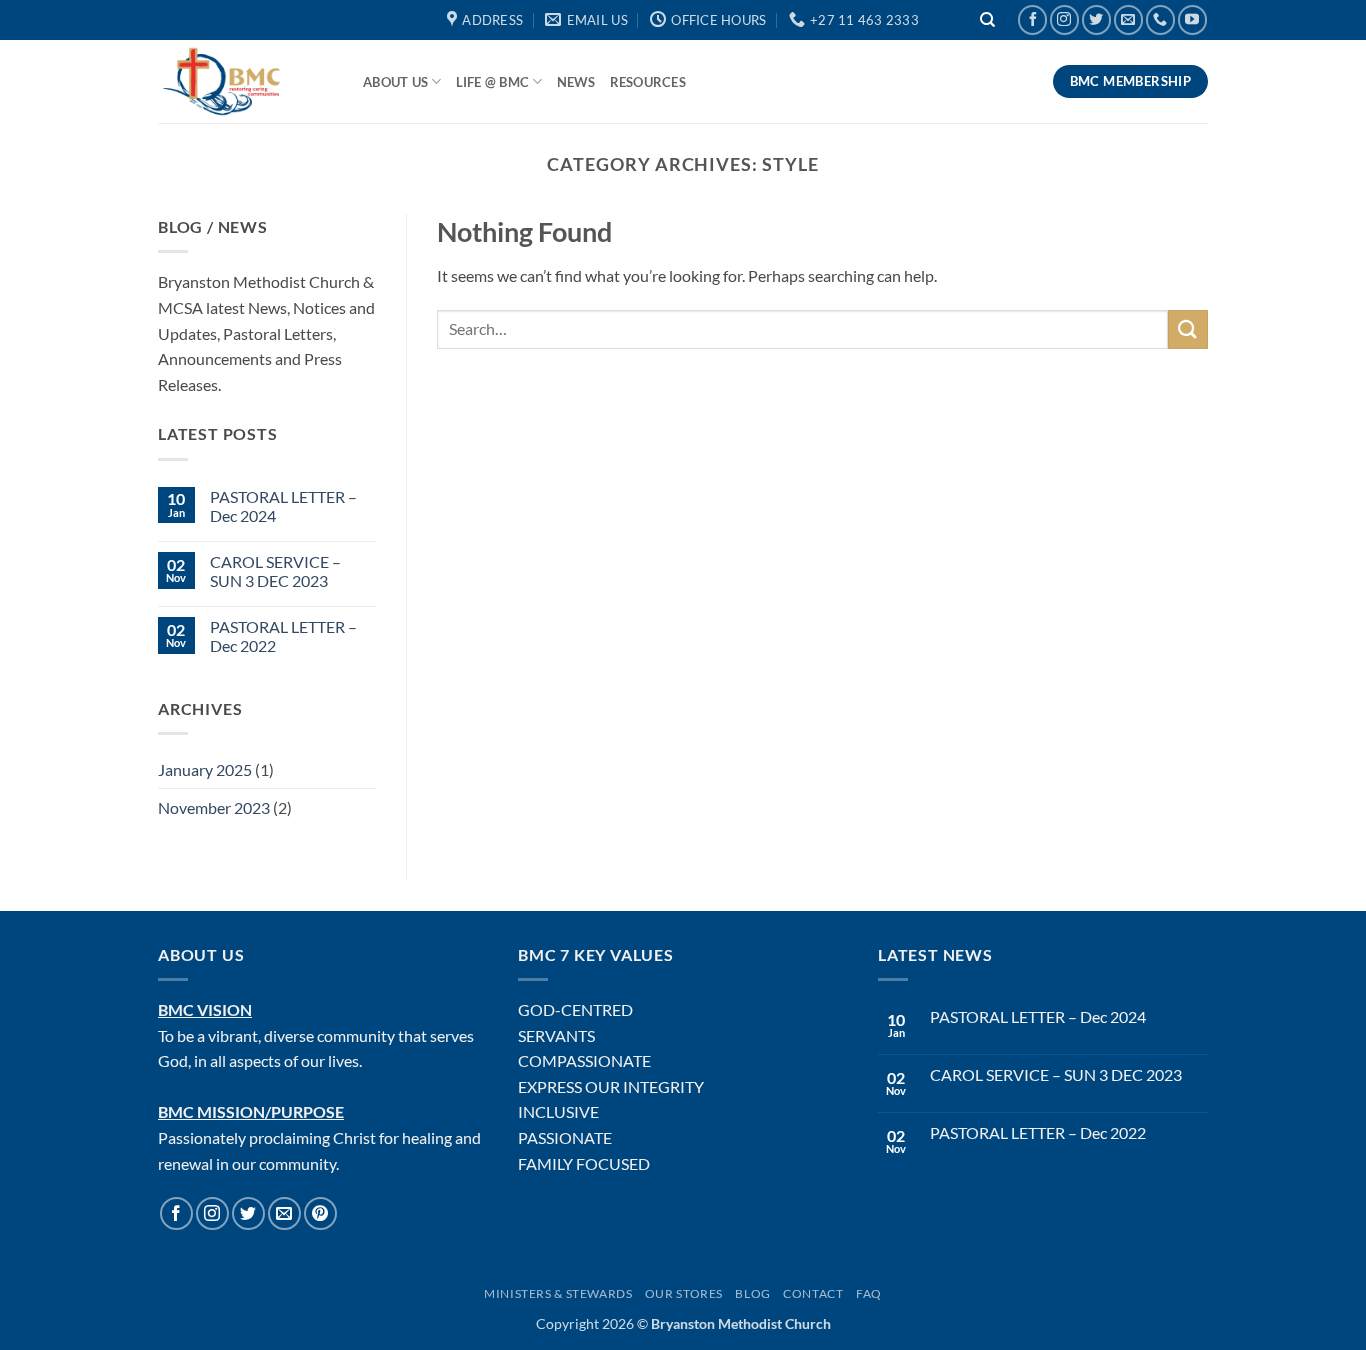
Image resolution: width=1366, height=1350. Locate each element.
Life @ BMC (493, 82)
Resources (648, 82)
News (576, 82)
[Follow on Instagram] (1064, 19)
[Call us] (1160, 19)
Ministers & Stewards (558, 1293)
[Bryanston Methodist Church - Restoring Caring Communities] (245, 81)
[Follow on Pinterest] (320, 1213)
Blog (752, 1293)
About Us (395, 82)
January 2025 (205, 769)
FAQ (869, 1293)
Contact (813, 1293)
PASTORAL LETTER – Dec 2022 (283, 636)
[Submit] (1188, 329)
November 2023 (214, 807)
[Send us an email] (1128, 19)
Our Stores (684, 1293)
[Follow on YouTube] (1192, 19)
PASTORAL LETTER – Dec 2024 (283, 506)
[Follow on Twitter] (1096, 19)
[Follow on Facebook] (1032, 19)
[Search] (988, 20)
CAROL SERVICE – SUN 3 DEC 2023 (275, 571)
